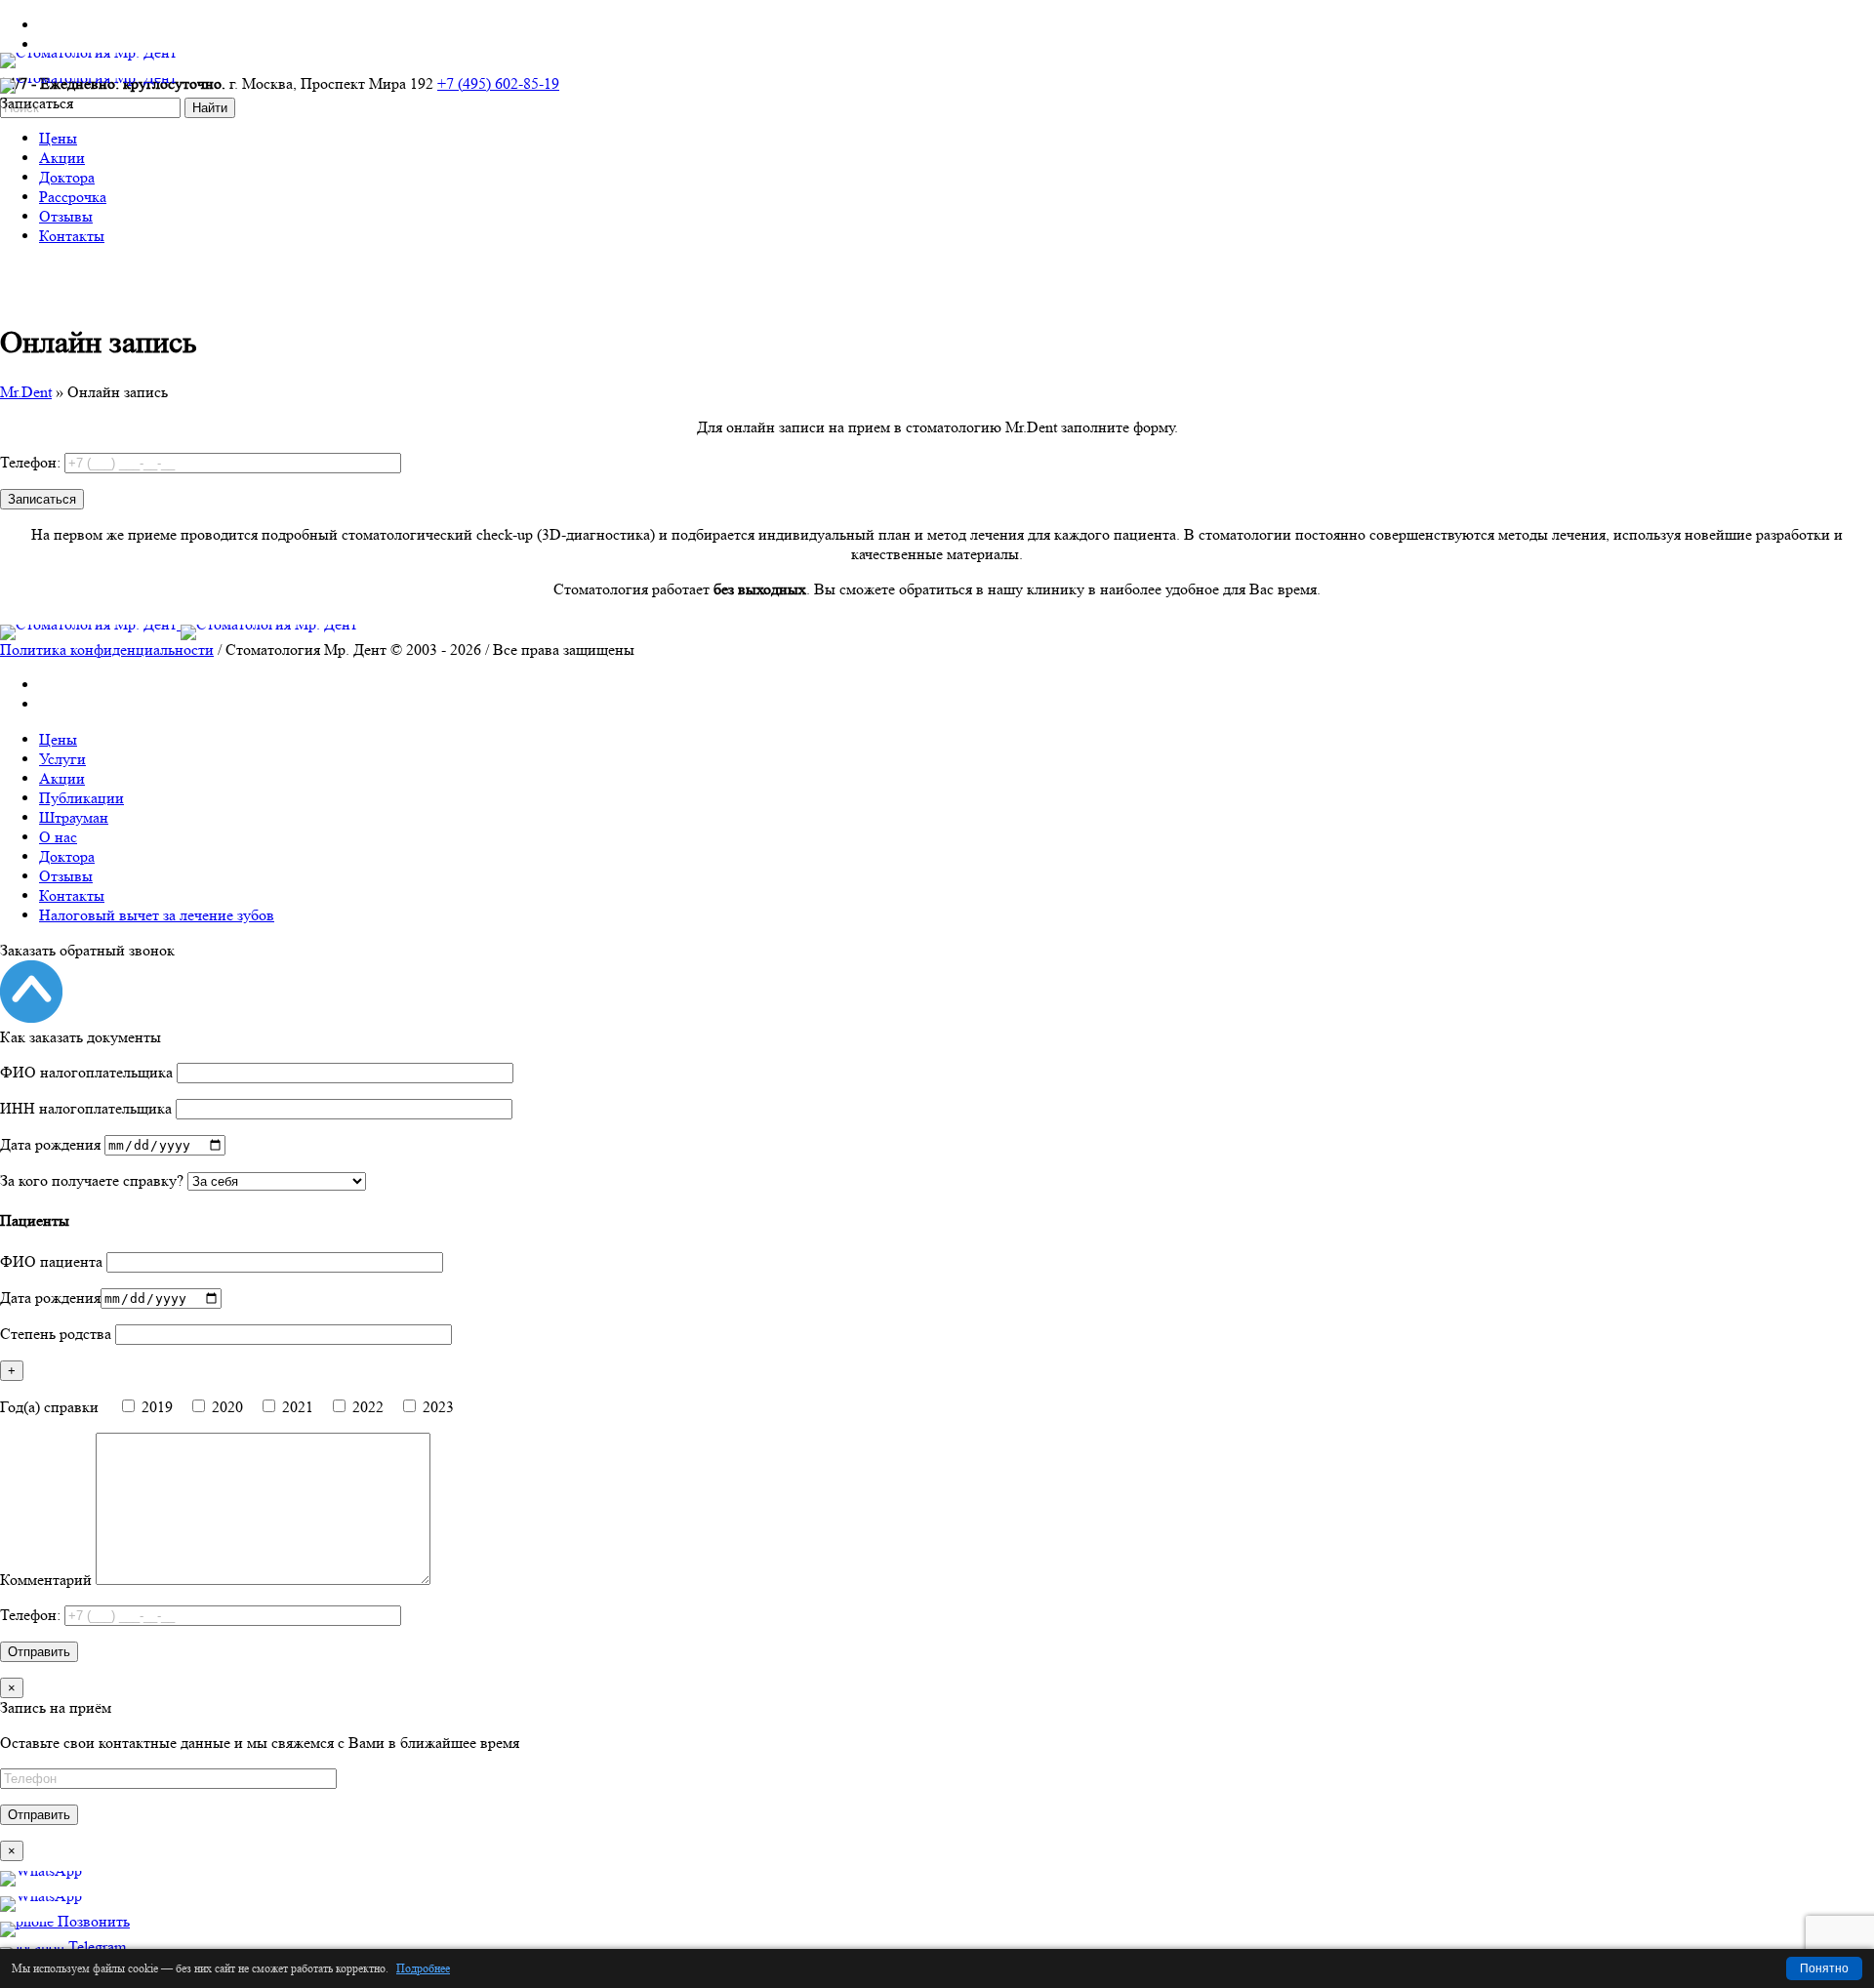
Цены (58, 739)
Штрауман (74, 817)
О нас (58, 837)
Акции (62, 778)
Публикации (81, 798)
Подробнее (423, 1968)
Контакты (72, 895)
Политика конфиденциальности (107, 649)
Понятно (1824, 1968)
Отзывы (66, 876)
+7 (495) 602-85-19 (498, 83)
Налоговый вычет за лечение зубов (157, 915)
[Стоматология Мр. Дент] (179, 624)
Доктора (67, 856)
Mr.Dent (26, 392)
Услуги (62, 759)
